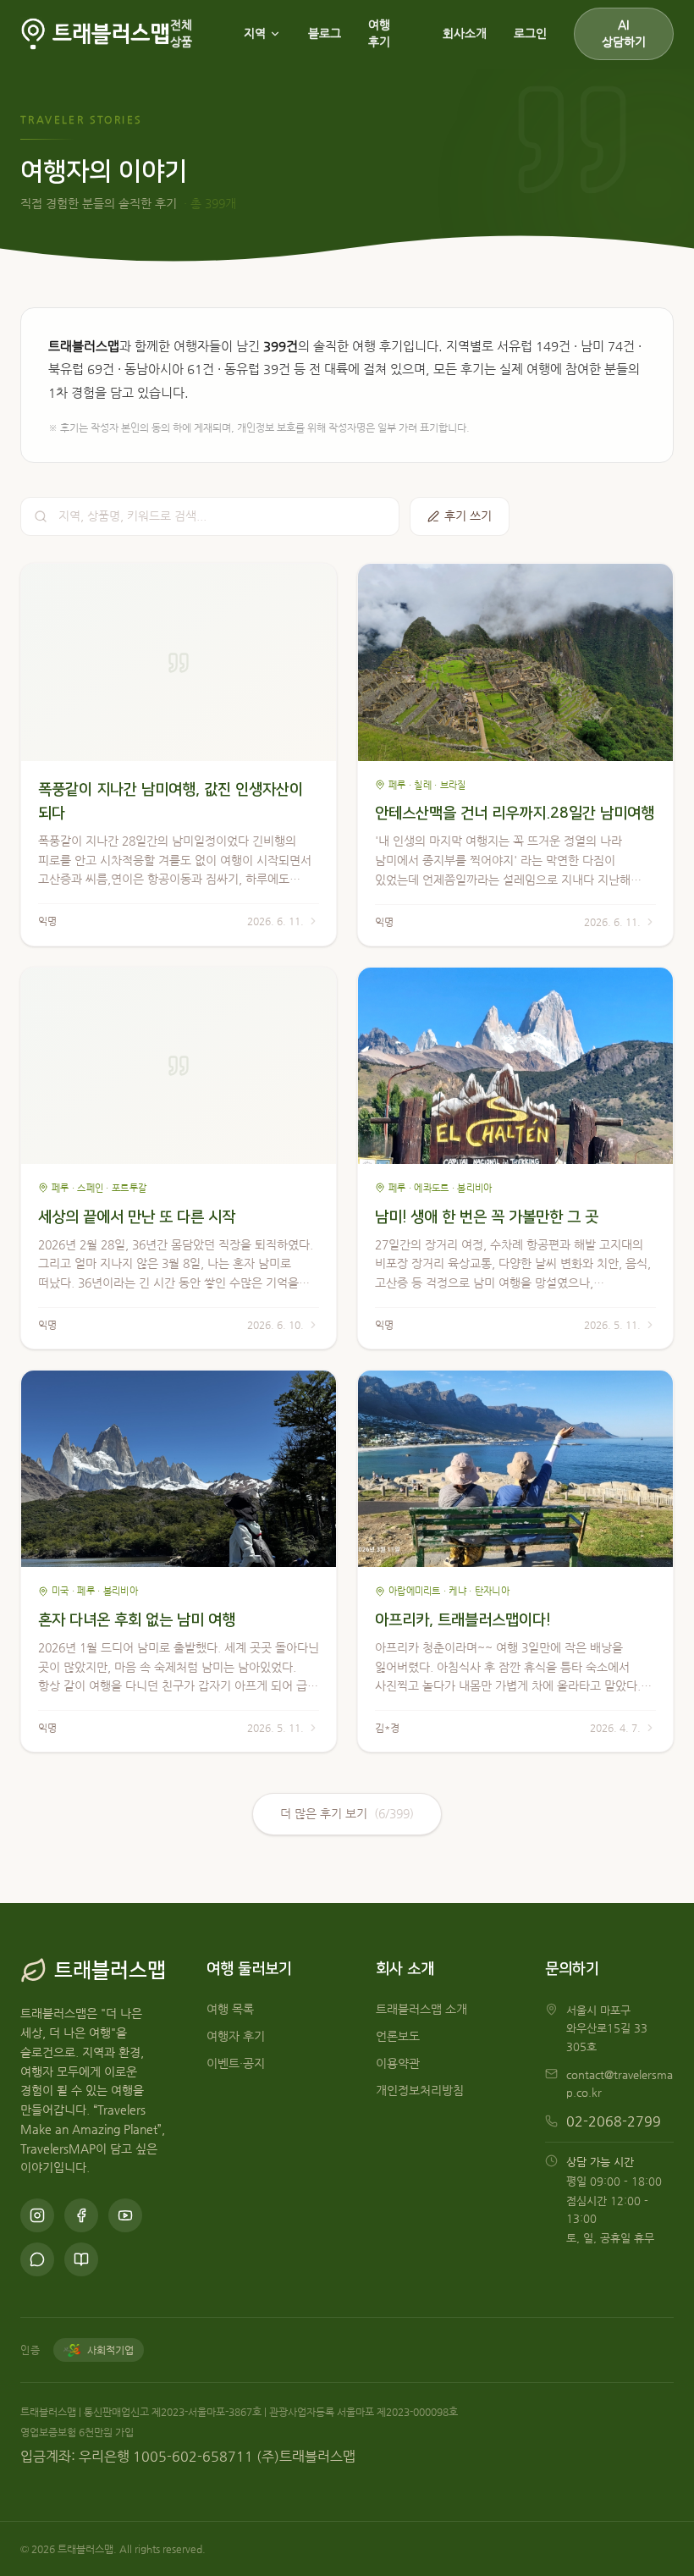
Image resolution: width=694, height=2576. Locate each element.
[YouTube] (125, 2215)
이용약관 (398, 2063)
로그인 (530, 33)
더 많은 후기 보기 (347, 1814)
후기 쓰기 (468, 516)
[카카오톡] (37, 2259)
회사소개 (465, 33)
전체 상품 (181, 33)
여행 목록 (230, 2009)
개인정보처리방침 (420, 2091)
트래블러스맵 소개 (421, 2009)
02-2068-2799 (614, 2121)
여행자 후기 (236, 2036)
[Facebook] (81, 2215)
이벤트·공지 (236, 2063)
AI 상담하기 (624, 33)
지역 (255, 33)
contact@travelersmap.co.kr (620, 2083)
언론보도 (398, 2036)
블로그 (325, 33)
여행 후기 (379, 33)
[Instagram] (37, 2215)
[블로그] (81, 2259)
